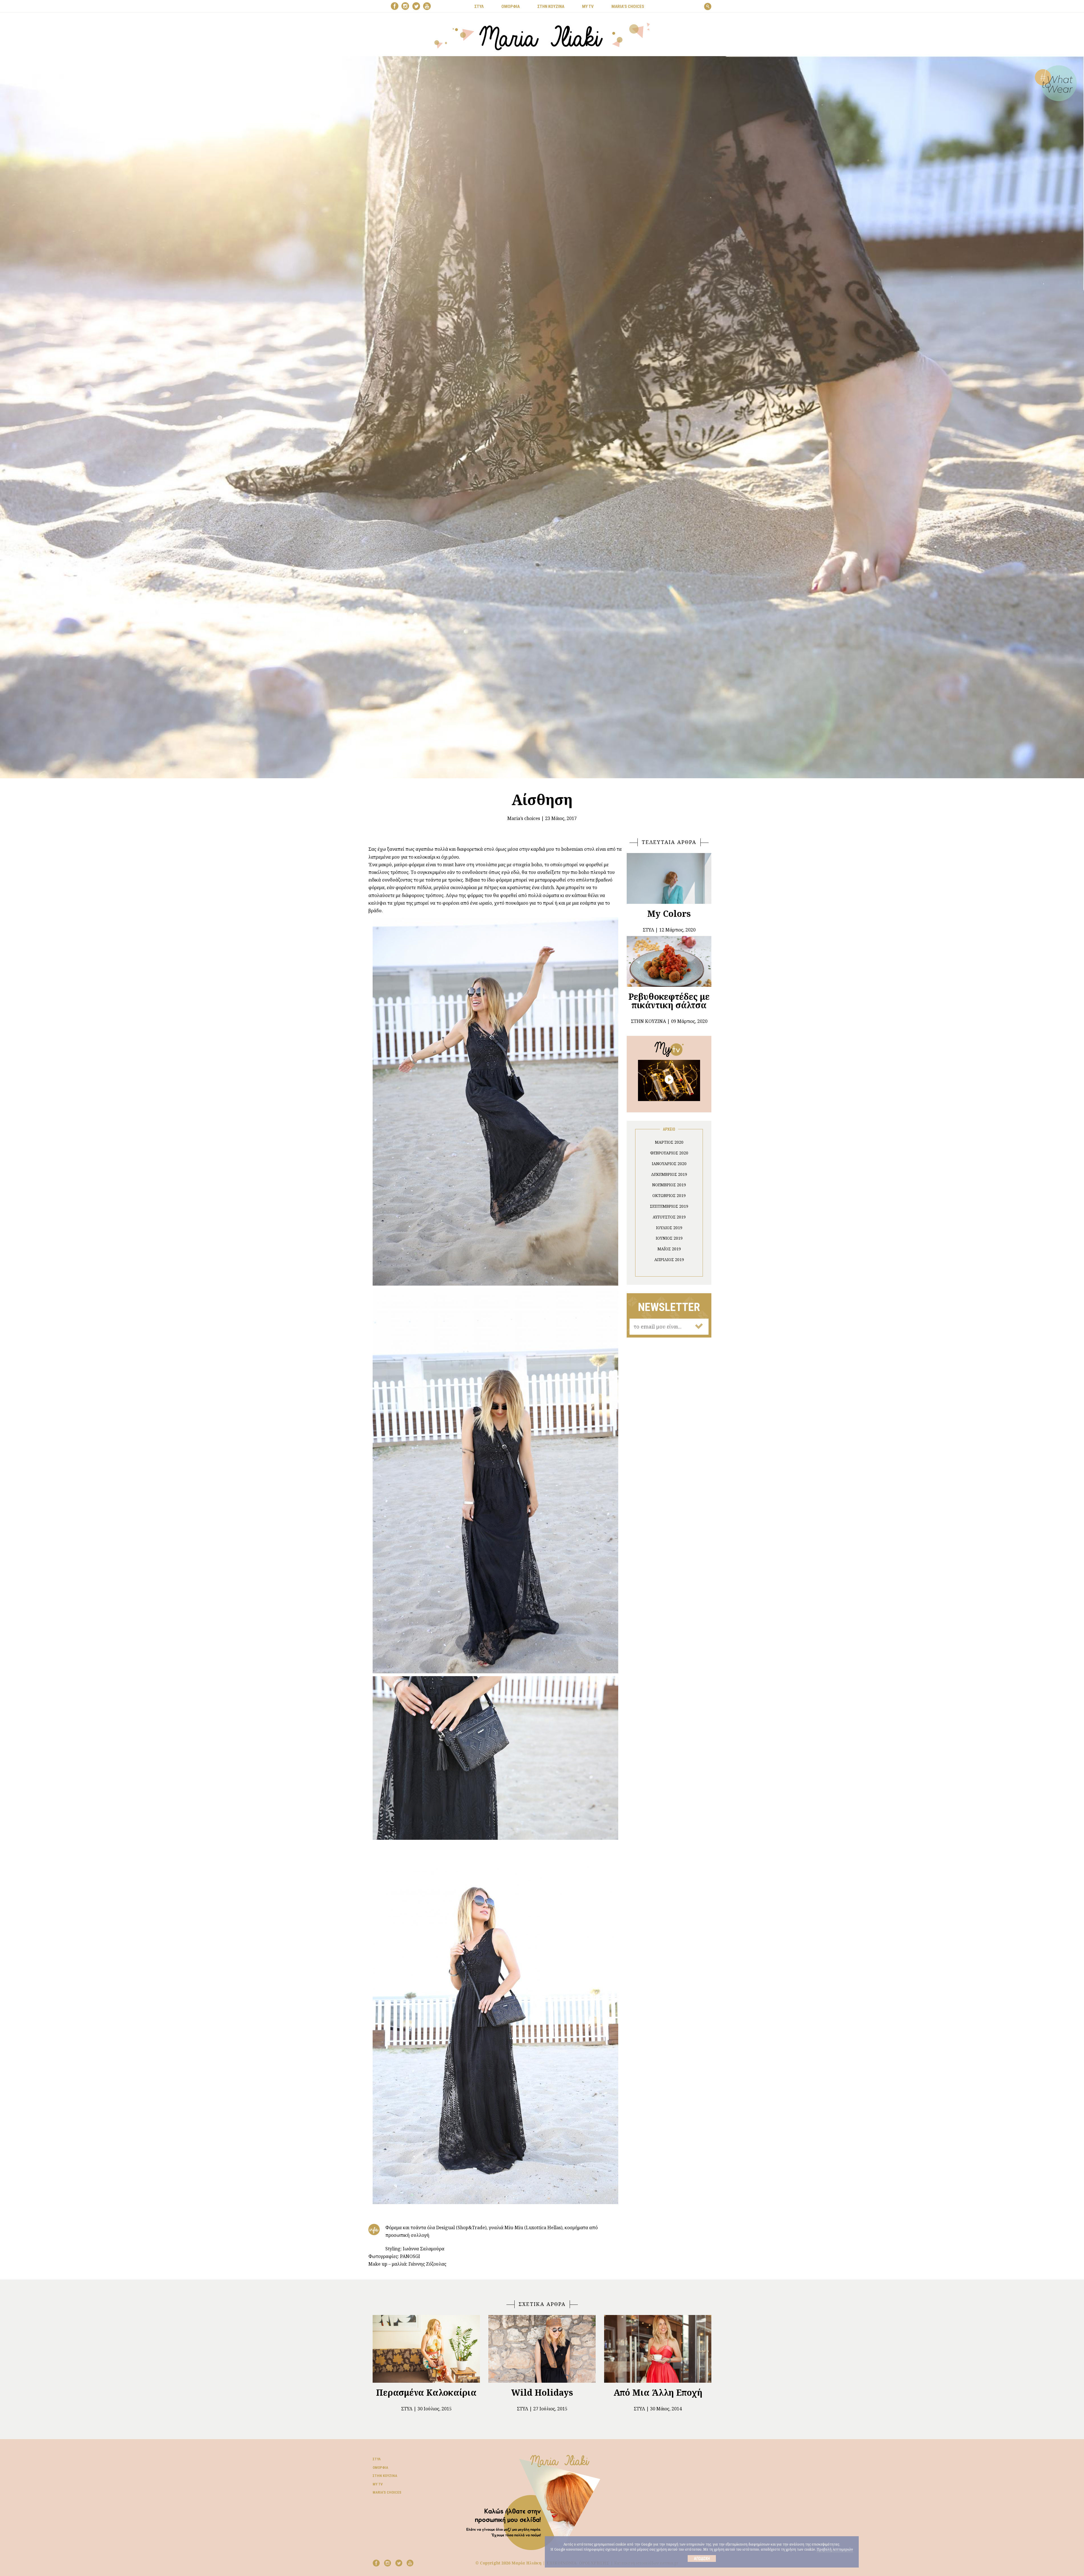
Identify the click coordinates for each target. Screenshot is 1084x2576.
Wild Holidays (542, 2392)
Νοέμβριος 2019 (669, 1185)
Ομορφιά (380, 2468)
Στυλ (407, 2409)
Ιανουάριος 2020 (669, 1164)
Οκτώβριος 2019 (669, 1195)
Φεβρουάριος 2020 (669, 1153)
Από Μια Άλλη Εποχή (658, 2392)
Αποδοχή (702, 2559)
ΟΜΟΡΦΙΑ (511, 6)
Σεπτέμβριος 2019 (669, 1206)
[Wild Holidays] (542, 2349)
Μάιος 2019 (669, 1249)
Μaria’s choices (628, 6)
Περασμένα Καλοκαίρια (426, 2392)
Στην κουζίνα (385, 2476)
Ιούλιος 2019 (669, 1228)
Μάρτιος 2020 (669, 1142)
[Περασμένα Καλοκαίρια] (426, 2349)
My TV (378, 2484)
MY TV (588, 6)
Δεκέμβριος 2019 (669, 1174)
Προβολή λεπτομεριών (835, 2549)
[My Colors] (669, 878)
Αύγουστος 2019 (669, 1217)
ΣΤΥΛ (479, 6)
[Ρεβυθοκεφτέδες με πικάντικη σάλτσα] (669, 961)
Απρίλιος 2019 (669, 1260)
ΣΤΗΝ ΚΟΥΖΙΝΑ (551, 6)
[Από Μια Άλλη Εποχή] (658, 2349)
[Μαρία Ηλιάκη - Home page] (542, 36)
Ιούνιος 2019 (669, 1238)
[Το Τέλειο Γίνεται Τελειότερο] (669, 1080)
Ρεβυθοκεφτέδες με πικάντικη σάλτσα (669, 1001)
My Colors (669, 914)
